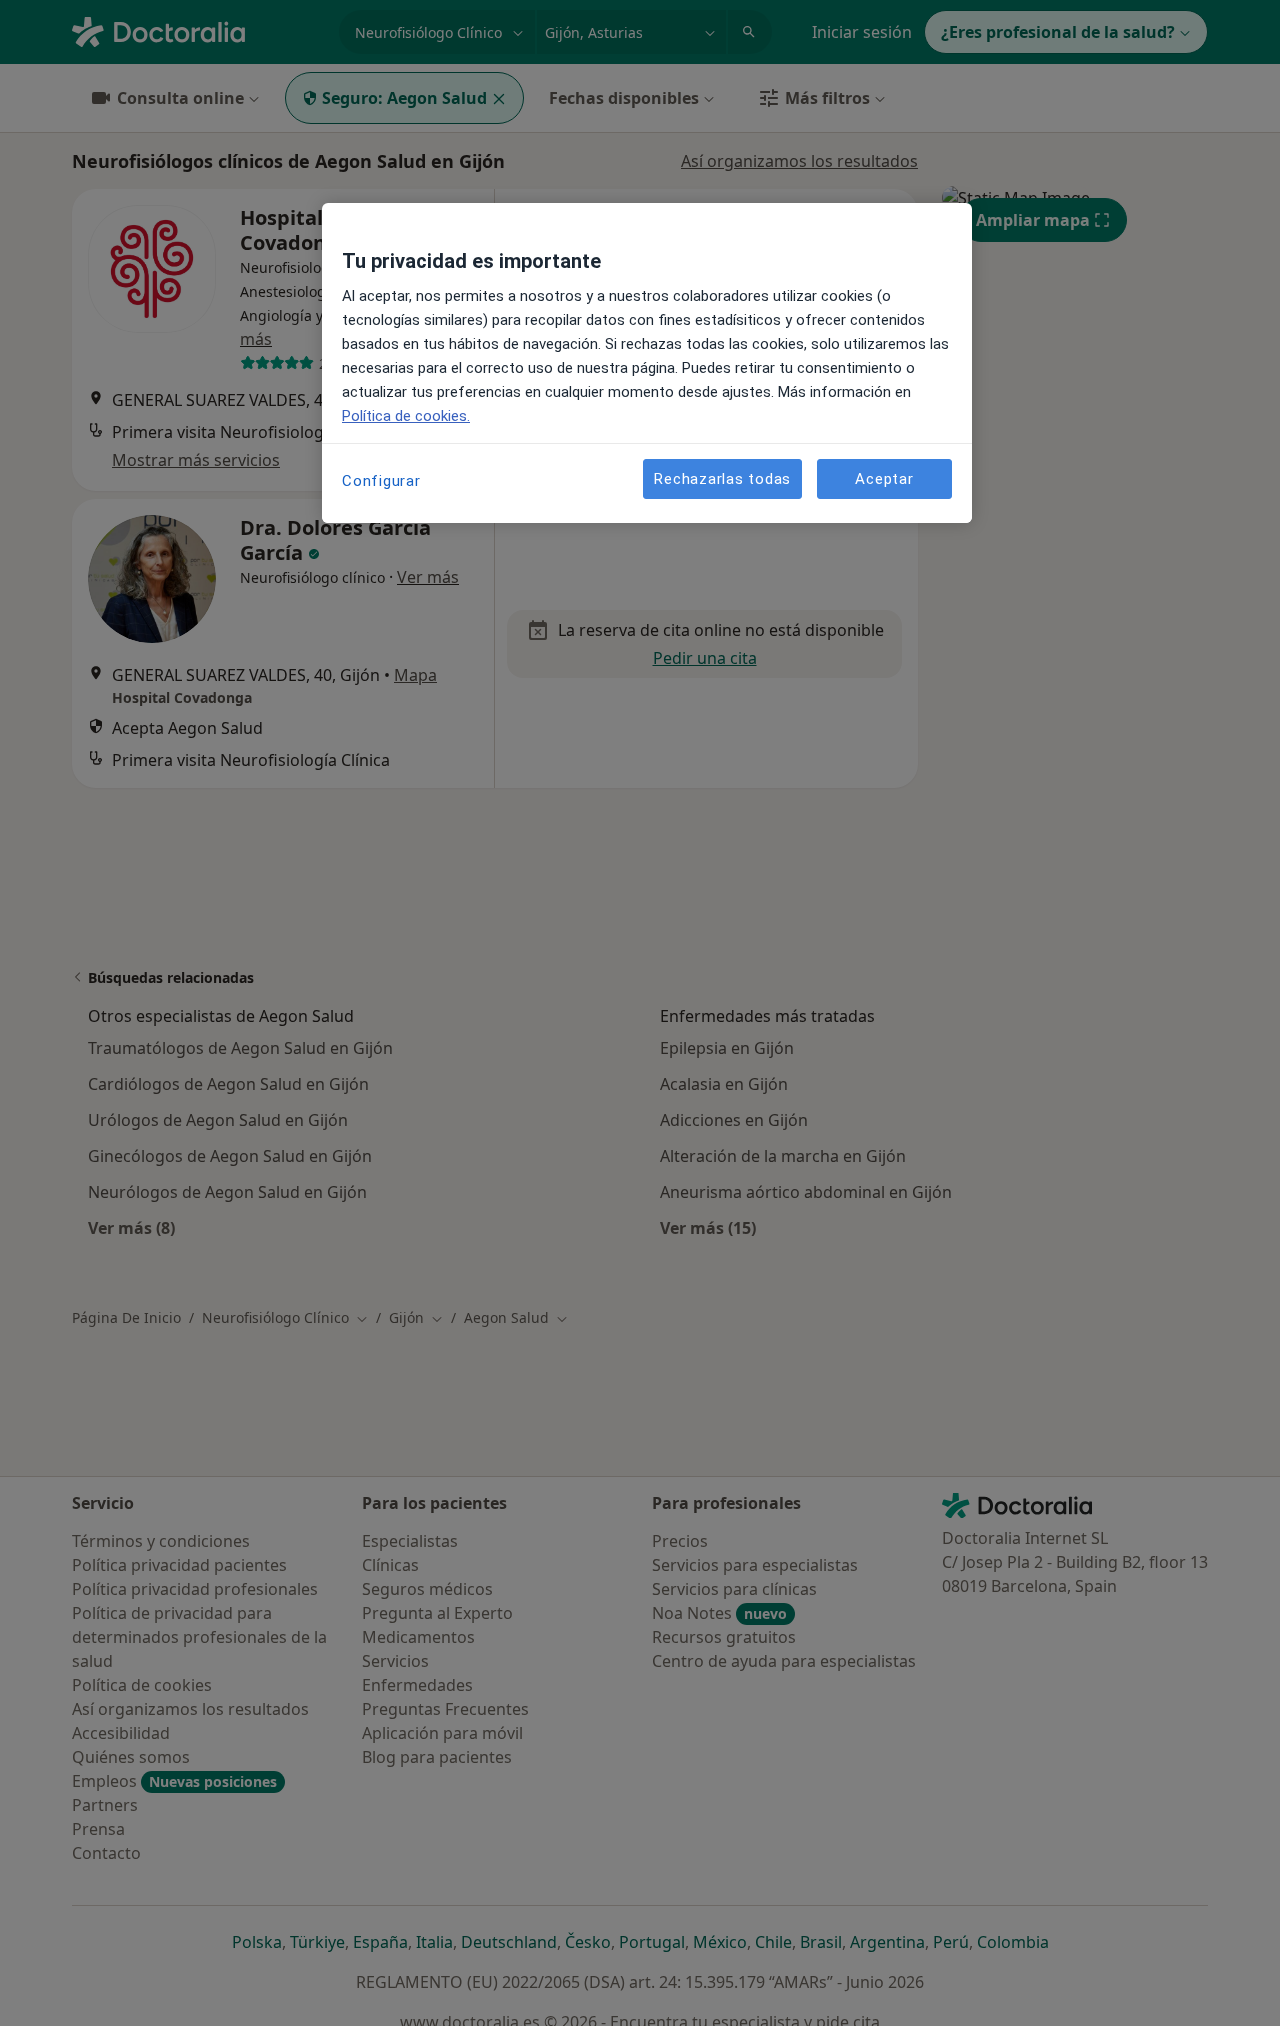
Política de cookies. (406, 416)
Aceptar (884, 478)
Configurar (381, 481)
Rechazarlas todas (722, 478)
